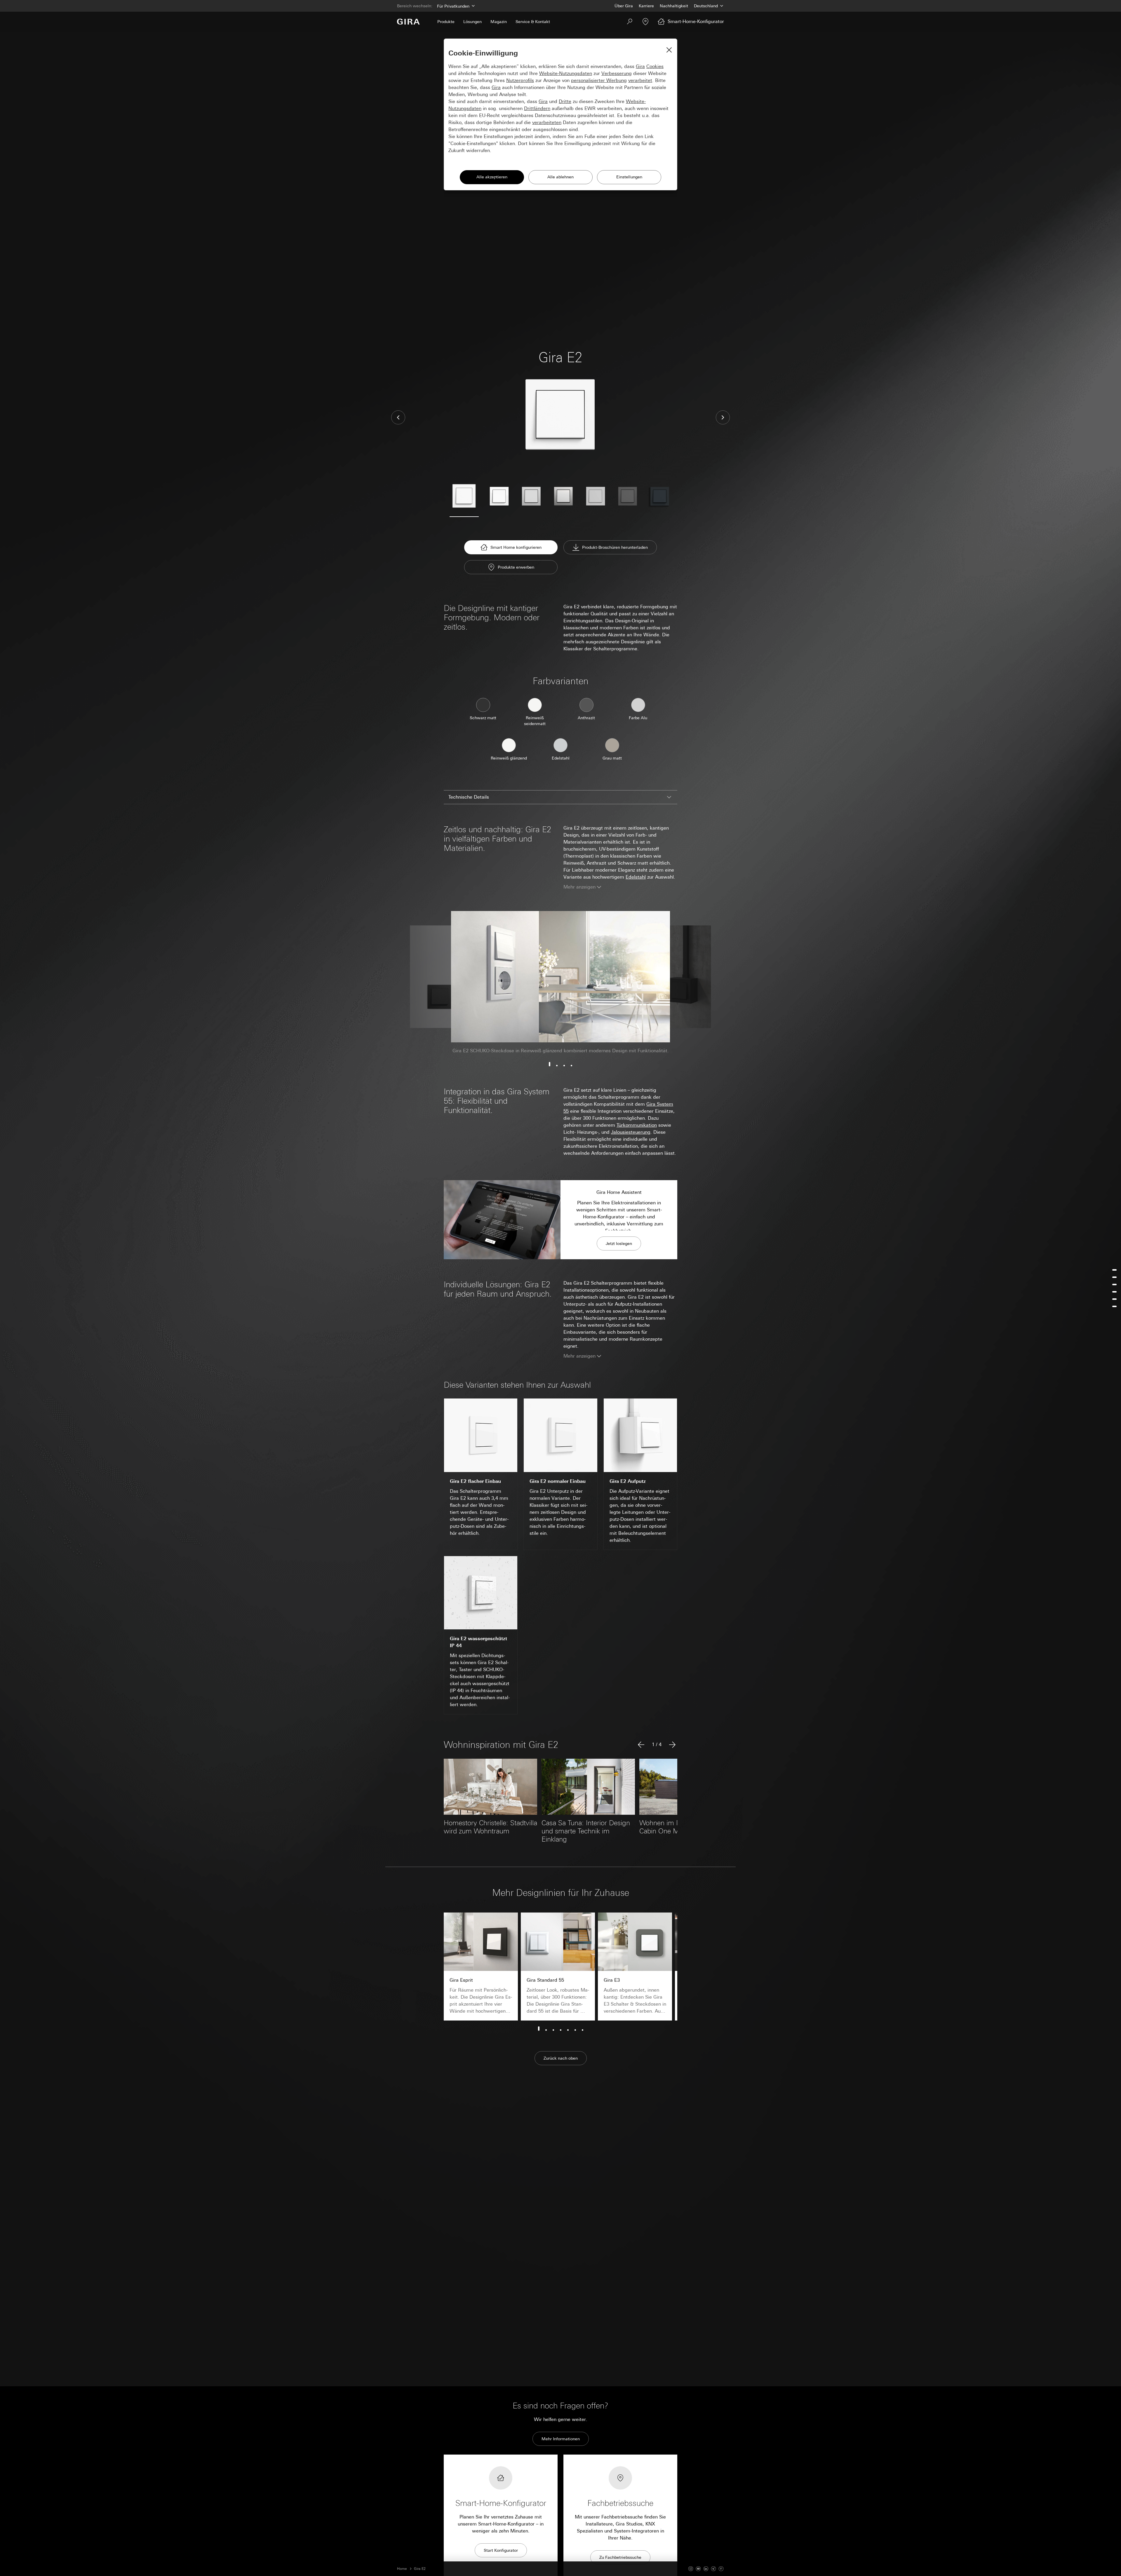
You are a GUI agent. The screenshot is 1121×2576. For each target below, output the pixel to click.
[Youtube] (698, 2569)
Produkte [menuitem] (446, 22)
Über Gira (624, 6)
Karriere (646, 6)
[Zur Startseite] (408, 22)
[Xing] (713, 2569)
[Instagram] (691, 2569)
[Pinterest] (721, 2569)
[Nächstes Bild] (723, 417)
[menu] (1114, 1288)
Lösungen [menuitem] (472, 22)
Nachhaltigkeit (674, 6)
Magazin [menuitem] (499, 22)
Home (402, 2569)
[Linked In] (706, 2569)
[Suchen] (630, 22)
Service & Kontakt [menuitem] (533, 22)
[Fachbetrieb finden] (645, 22)
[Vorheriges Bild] (398, 417)
